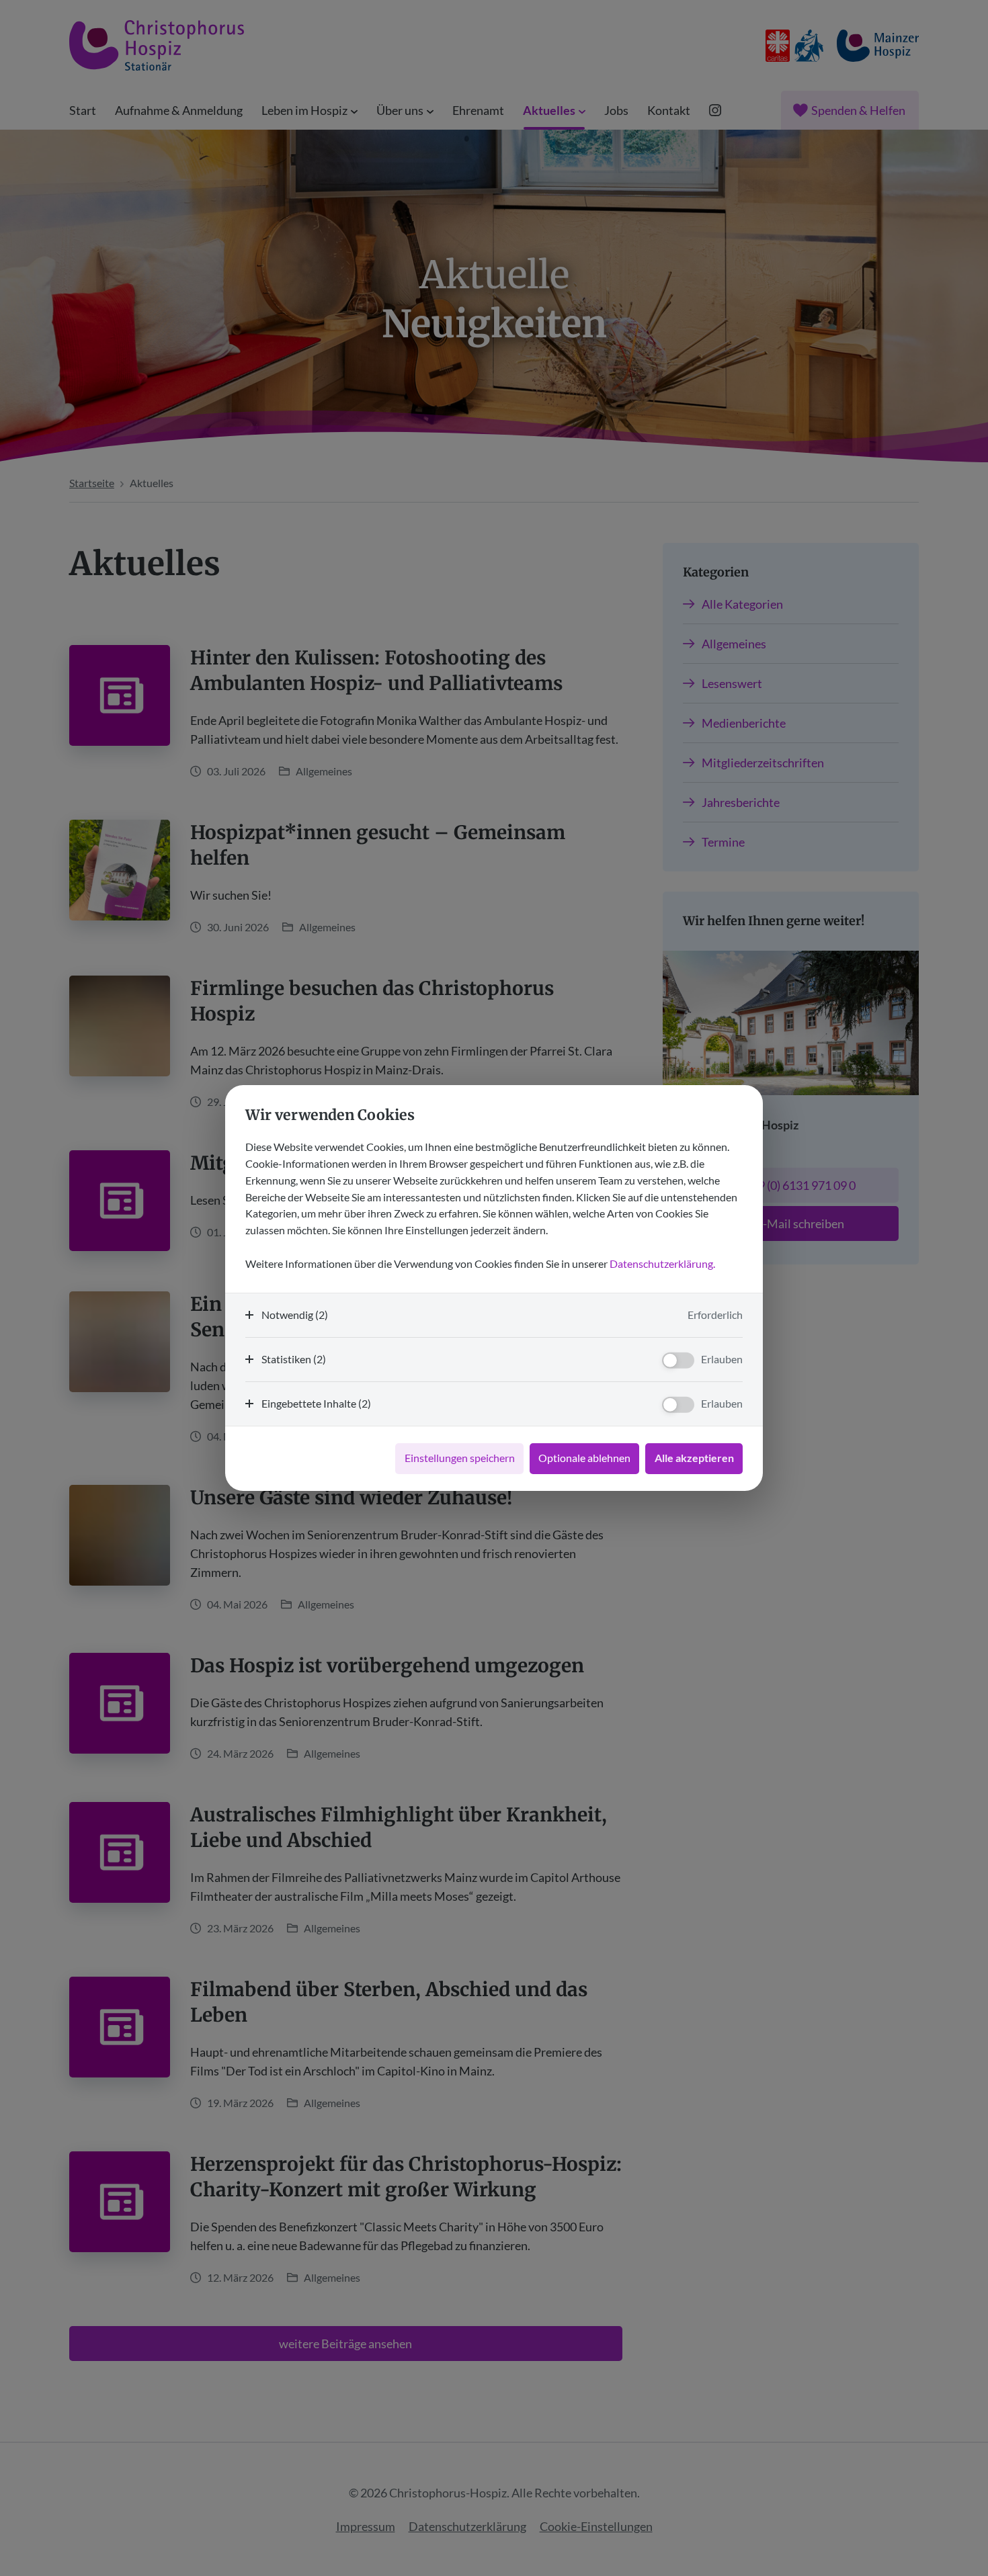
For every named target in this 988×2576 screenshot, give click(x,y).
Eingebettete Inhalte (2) (316, 1403)
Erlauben (722, 1359)
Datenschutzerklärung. (662, 1263)
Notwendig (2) (295, 1315)
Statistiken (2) (294, 1359)
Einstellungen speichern (460, 1458)
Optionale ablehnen (584, 1458)
